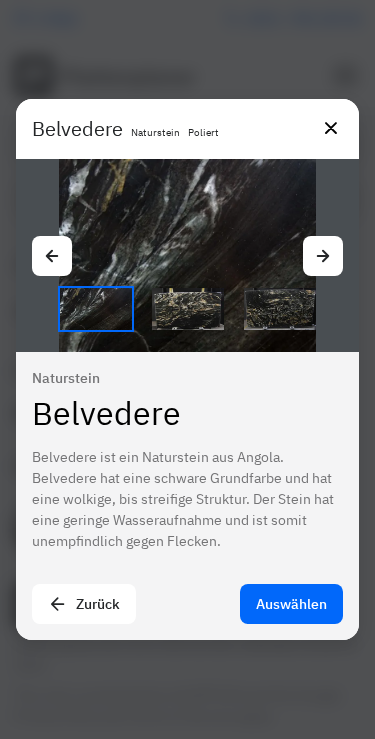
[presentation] (187, 369)
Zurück (98, 604)
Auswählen (291, 604)
